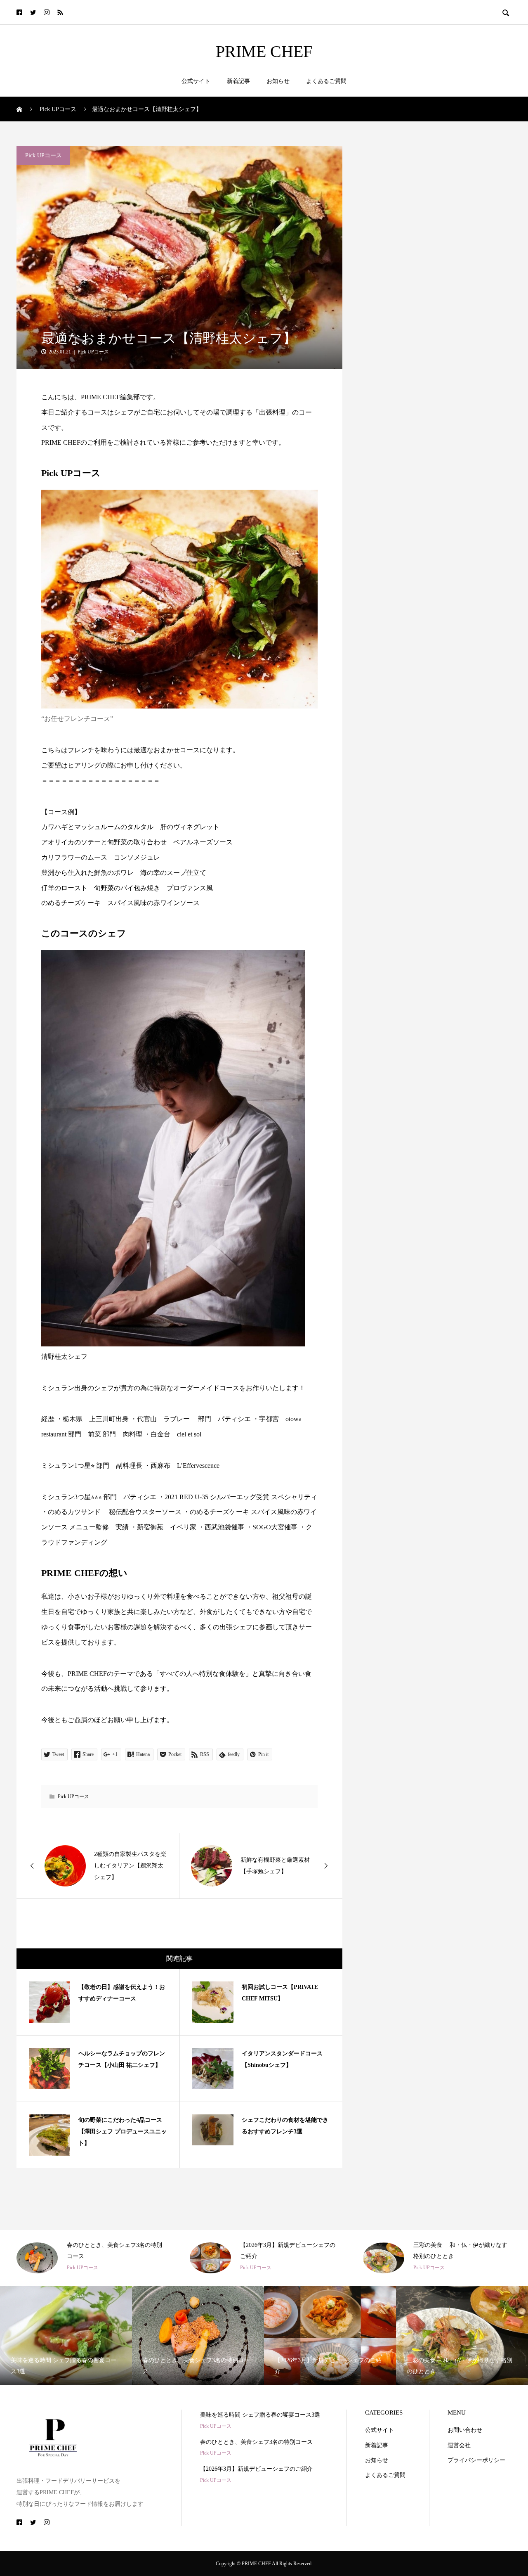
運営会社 (459, 2445)
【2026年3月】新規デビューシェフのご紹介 (256, 2469)
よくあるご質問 (326, 81)
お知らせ (278, 81)
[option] (91, 2258)
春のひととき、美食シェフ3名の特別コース (256, 2442)
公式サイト (196, 81)
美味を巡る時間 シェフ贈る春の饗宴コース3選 (260, 2415)
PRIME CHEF (264, 52)
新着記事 (238, 81)
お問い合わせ (465, 2430)
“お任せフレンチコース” (77, 719)
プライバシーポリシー (476, 2460)
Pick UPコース (44, 155)
